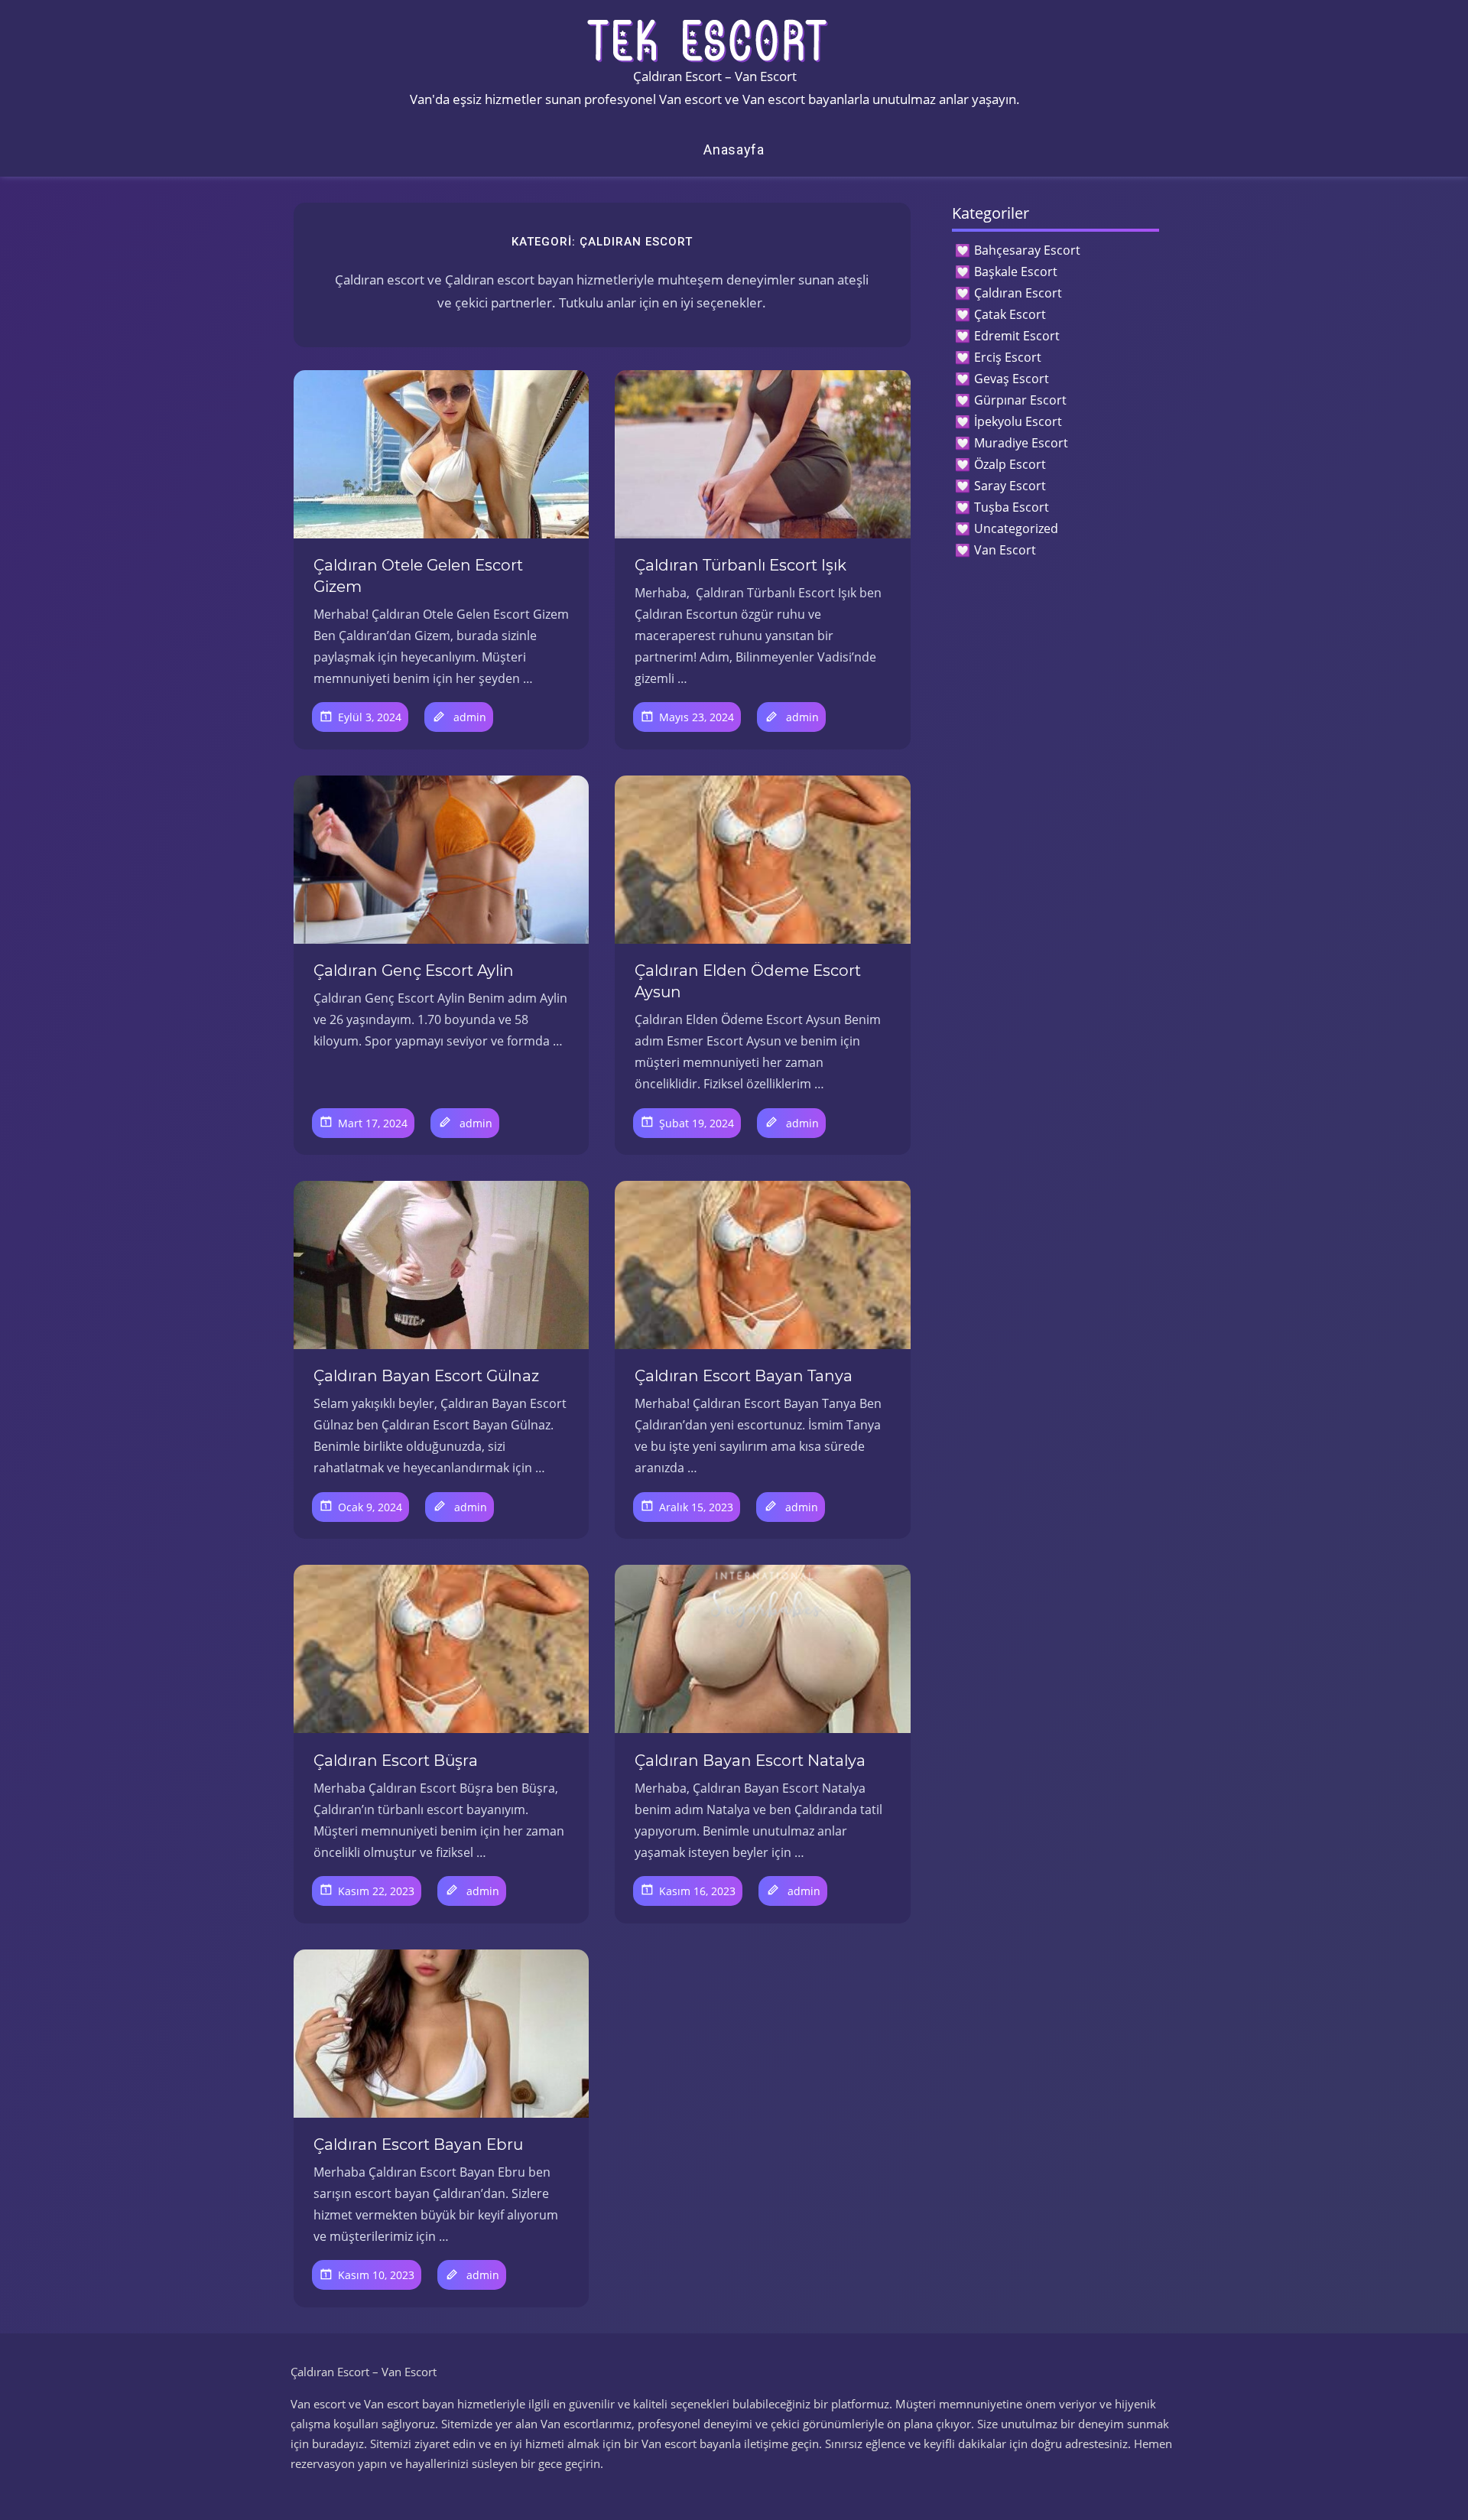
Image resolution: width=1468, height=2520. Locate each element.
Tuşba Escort (1012, 507)
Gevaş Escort (1012, 379)
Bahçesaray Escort (1027, 250)
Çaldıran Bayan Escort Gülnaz (426, 1376)
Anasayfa (734, 150)
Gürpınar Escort (1020, 400)
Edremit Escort (1017, 336)
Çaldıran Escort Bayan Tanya (744, 1376)
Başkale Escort (1016, 272)
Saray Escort (1010, 486)
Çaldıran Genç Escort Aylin (414, 971)
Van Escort (1005, 550)
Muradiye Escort (1021, 443)
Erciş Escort (1008, 357)
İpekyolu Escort (1018, 421)
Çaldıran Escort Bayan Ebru (418, 2144)
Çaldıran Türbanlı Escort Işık (740, 565)
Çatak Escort (1010, 314)
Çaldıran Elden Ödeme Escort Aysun (748, 981)
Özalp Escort (1010, 464)
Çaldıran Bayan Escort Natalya (750, 1761)
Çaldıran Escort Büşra (396, 1761)
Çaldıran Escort (1018, 293)
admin (470, 717)
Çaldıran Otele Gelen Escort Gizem (418, 576)
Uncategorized (1016, 528)
